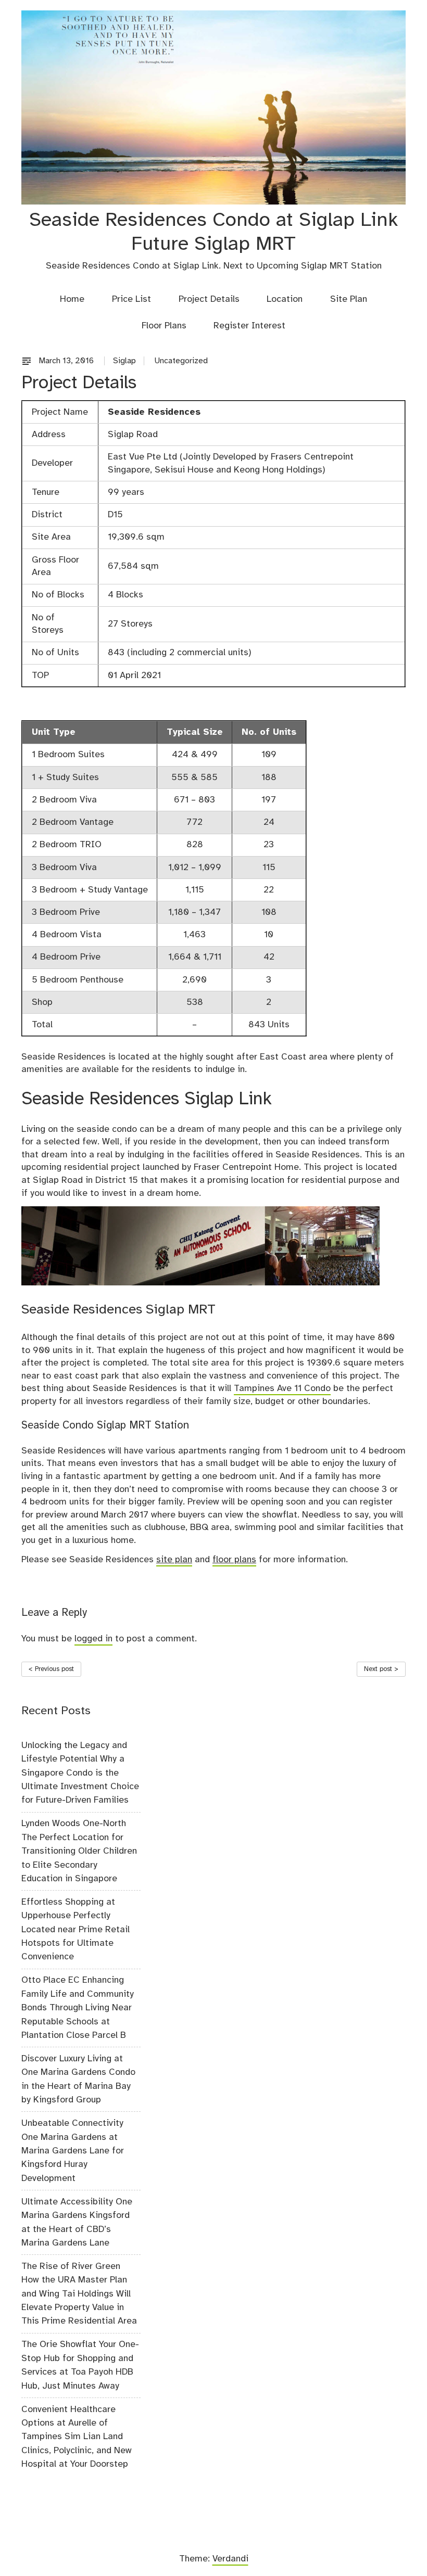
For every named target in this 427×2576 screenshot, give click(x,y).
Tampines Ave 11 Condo (282, 1388)
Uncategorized (181, 361)
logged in (93, 1639)
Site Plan (349, 299)
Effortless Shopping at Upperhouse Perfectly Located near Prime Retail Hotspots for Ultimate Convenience (76, 1930)
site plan (174, 1560)
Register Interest (249, 326)
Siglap (124, 361)
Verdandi (230, 2559)
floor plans (234, 1560)
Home (72, 299)
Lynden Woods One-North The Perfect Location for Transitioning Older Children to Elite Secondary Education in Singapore (79, 1851)
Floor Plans (164, 326)
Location (285, 299)
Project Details (209, 299)
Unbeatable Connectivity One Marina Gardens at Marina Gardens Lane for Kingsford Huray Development (73, 2151)
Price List (131, 299)
